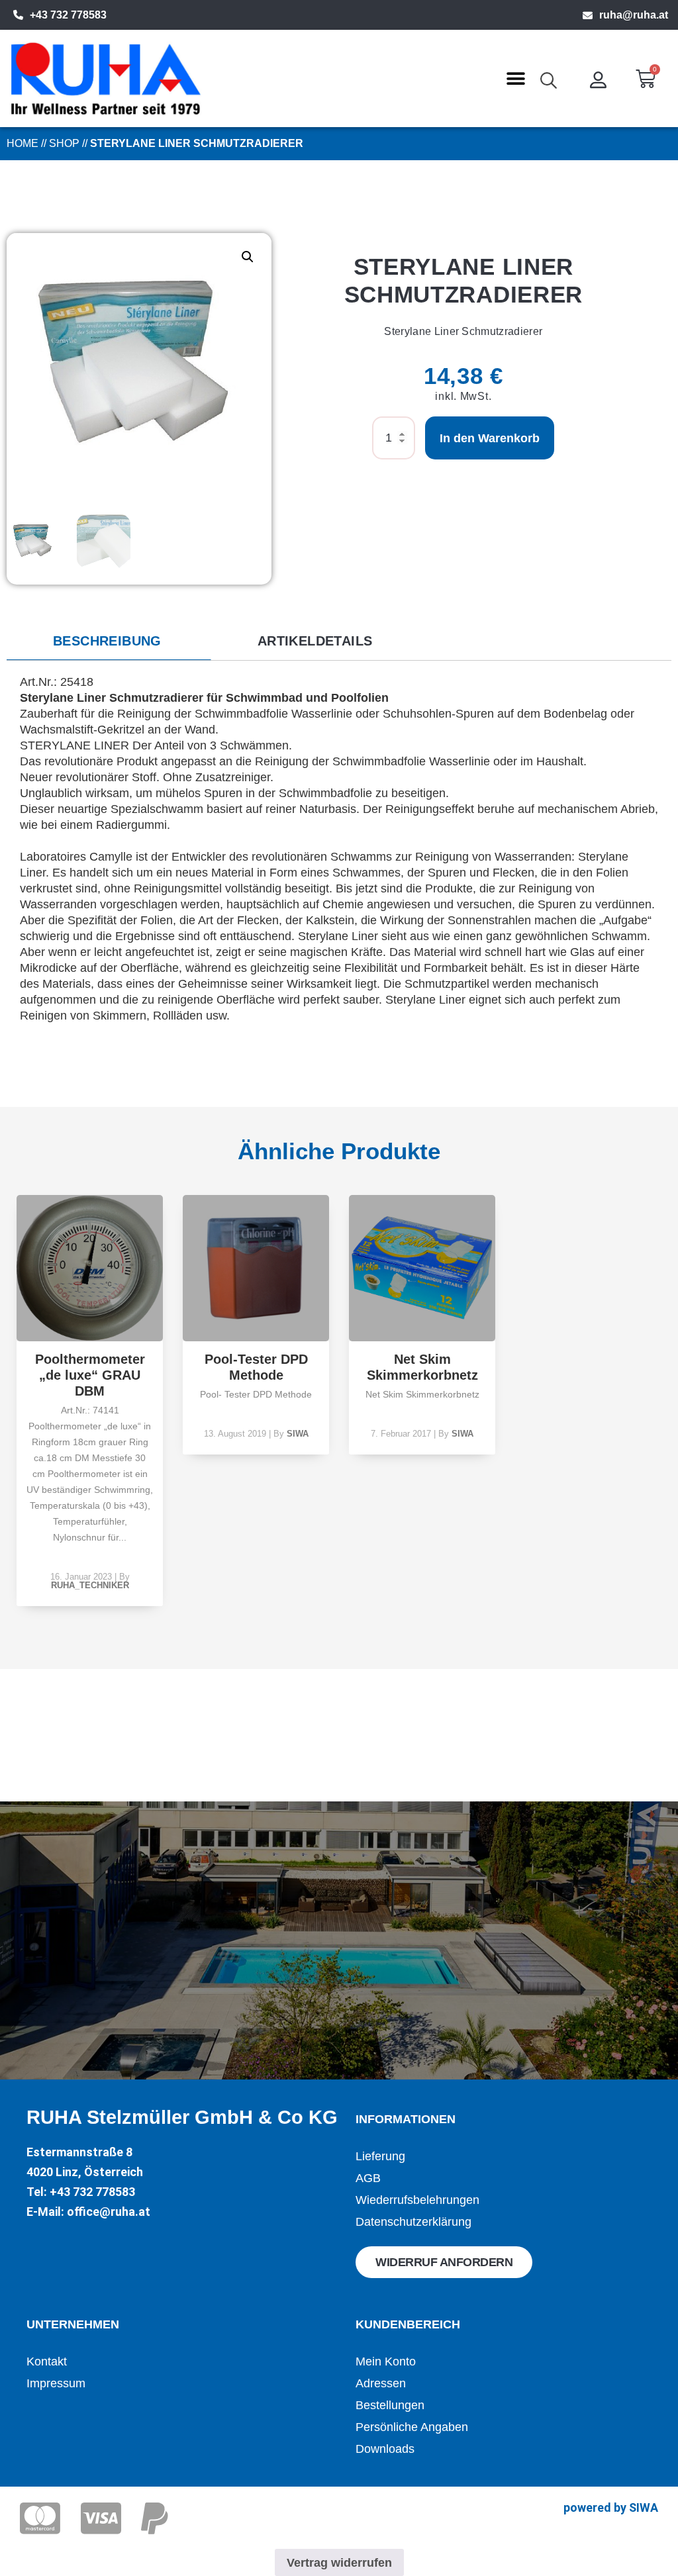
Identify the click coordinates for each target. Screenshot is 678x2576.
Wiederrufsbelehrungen (417, 2200)
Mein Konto (386, 2361)
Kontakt (47, 2361)
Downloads (385, 2449)
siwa (298, 1434)
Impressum (56, 2383)
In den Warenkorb (490, 438)
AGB (368, 2178)
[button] (515, 78)
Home (23, 143)
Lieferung (380, 2156)
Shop (64, 143)
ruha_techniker (90, 1585)
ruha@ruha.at (634, 15)
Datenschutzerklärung (413, 2222)
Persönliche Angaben (412, 2427)
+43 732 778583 (68, 15)
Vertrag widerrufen (339, 2563)
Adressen (381, 2383)
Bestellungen (390, 2405)
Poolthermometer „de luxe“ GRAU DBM (90, 1375)
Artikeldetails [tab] (315, 641)
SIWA (644, 2507)
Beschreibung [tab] (107, 641)
